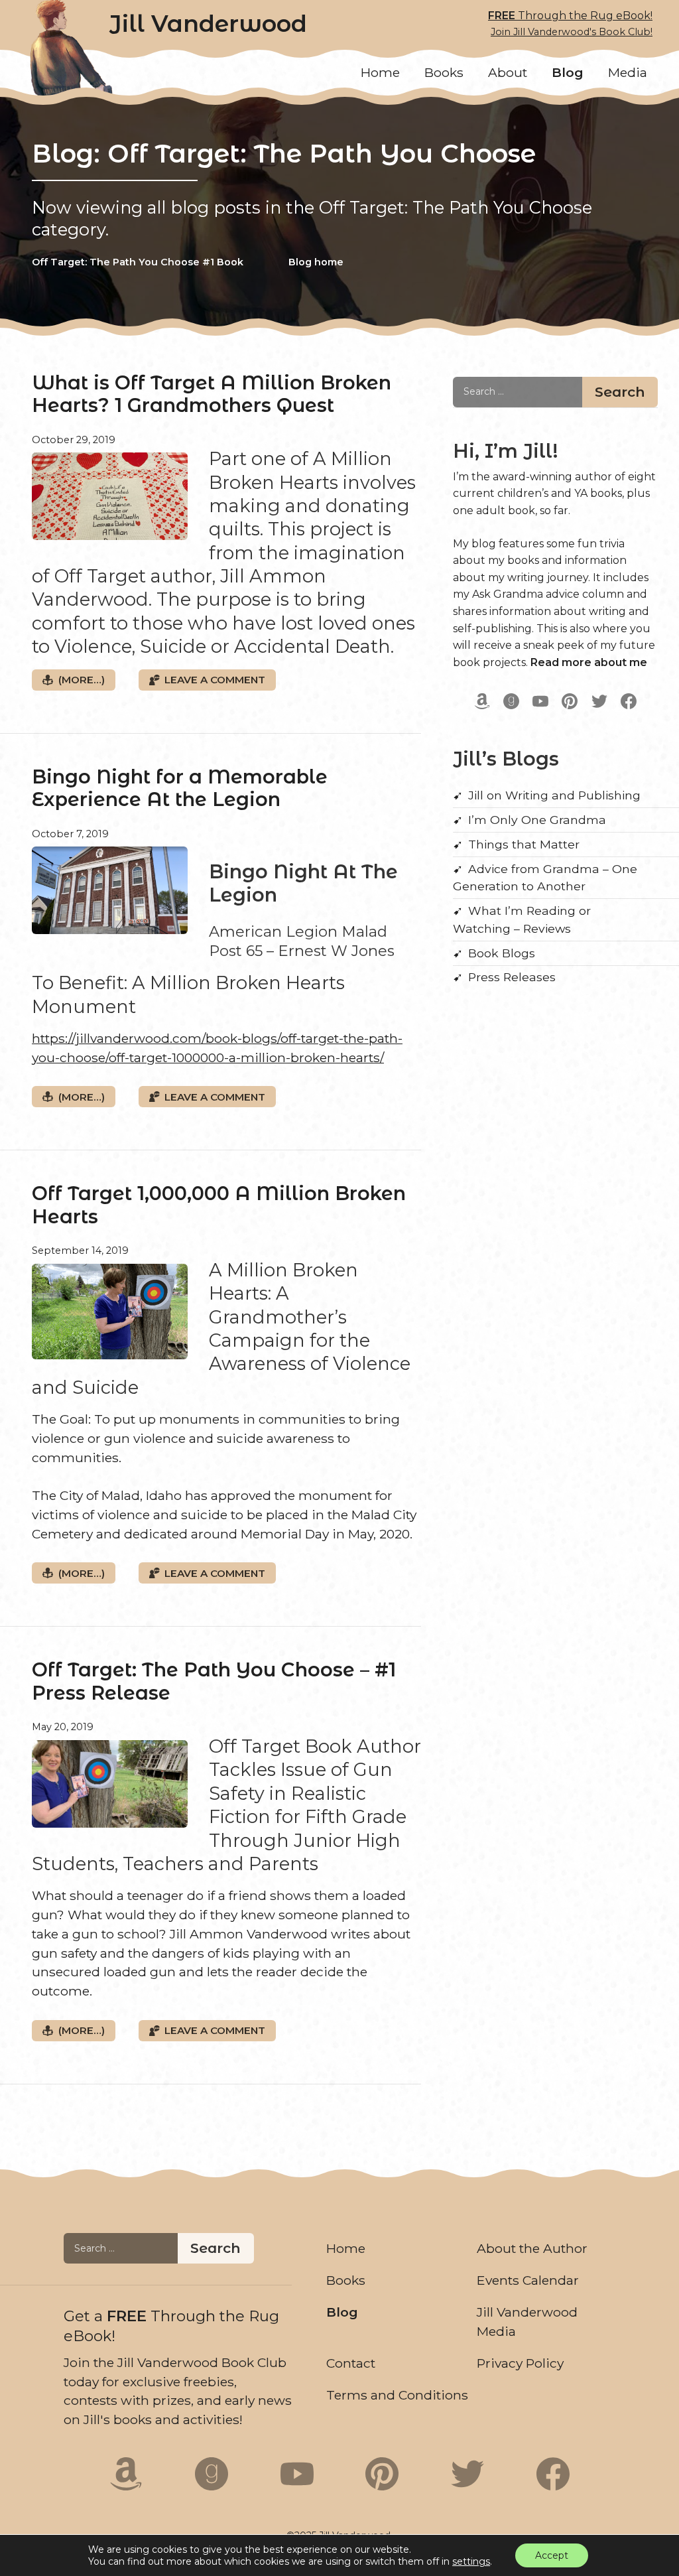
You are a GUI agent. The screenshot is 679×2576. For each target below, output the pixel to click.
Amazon (482, 701)
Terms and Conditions (397, 2395)
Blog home (316, 262)
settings (471, 2561)
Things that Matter (524, 844)
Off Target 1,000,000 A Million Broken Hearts (219, 1205)
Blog (568, 72)
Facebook (629, 701)
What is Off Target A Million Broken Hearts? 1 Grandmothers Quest (212, 394)
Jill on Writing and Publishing (554, 795)
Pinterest (570, 701)
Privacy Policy (520, 2363)
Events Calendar (528, 2280)
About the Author (532, 2248)
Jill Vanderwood (208, 24)
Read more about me (589, 662)
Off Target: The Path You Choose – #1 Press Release (214, 1681)
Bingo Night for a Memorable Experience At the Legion (180, 788)
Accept (552, 2555)
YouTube (540, 701)
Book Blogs (502, 953)
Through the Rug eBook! (570, 24)
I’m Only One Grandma (537, 820)
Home (380, 72)
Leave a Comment (215, 680)
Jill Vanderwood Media (527, 2322)
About (508, 72)
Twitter (599, 701)
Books (444, 72)
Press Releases (512, 977)
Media (628, 72)
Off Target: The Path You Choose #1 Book (138, 262)
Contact (351, 2363)
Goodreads (511, 701)
